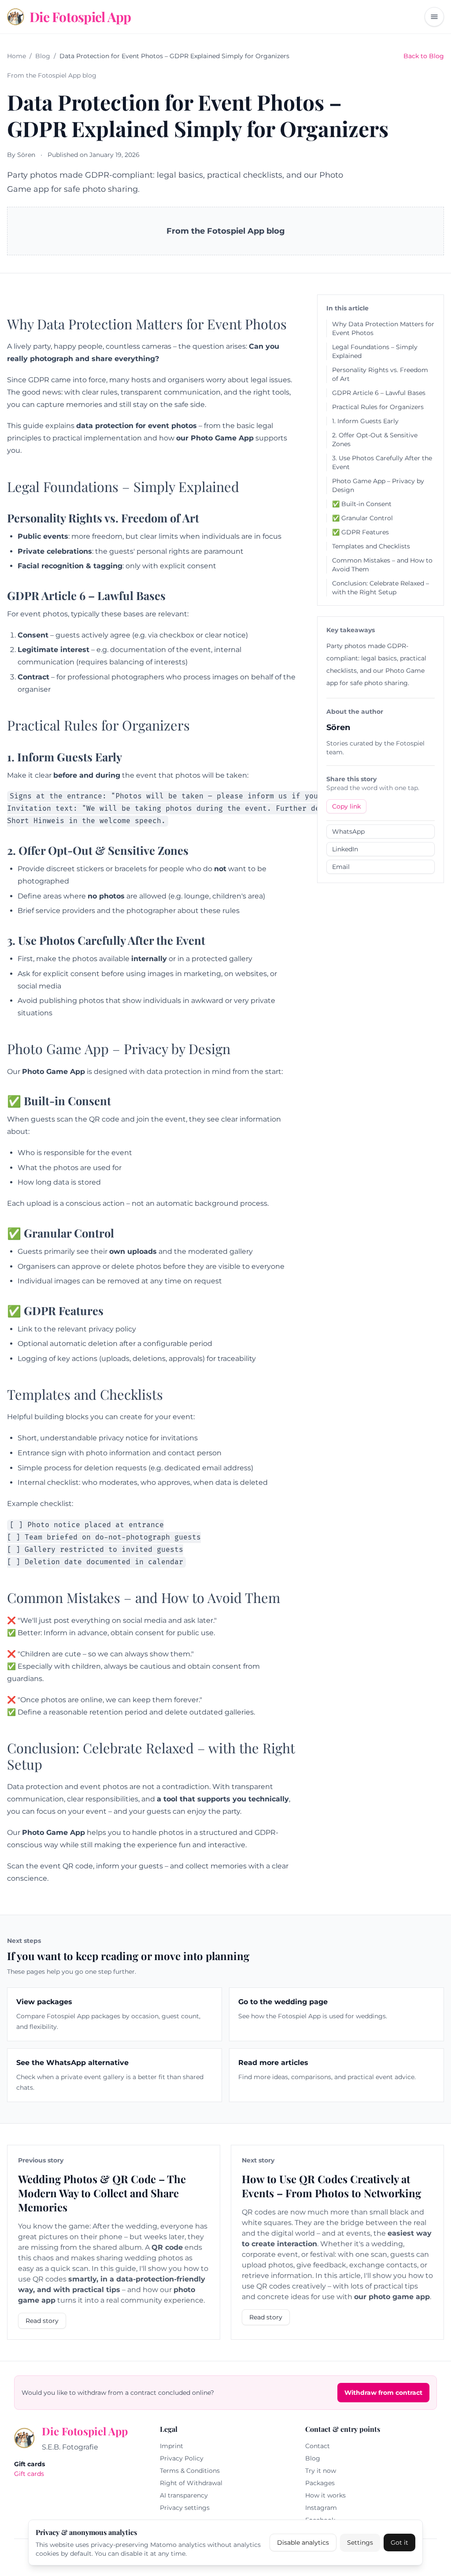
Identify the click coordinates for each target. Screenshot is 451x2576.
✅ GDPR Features (360, 532)
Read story (42, 2321)
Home (17, 56)
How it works (325, 2495)
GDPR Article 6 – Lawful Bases (379, 393)
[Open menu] (434, 17)
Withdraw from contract (383, 2393)
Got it (399, 2542)
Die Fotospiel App (85, 2431)
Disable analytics (303, 2542)
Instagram (321, 2508)
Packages (320, 2483)
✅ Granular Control (362, 518)
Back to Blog (424, 56)
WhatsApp (348, 831)
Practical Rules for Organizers (378, 407)
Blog (43, 56)
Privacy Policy (182, 2458)
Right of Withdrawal (191, 2483)
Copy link (346, 806)
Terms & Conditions (190, 2471)
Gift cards (29, 2474)
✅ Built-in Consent (362, 504)
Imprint (172, 2446)
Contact (318, 2446)
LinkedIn (345, 849)
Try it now (321, 2471)
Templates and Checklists (371, 546)
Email (341, 867)
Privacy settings (185, 2508)
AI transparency (184, 2495)
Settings (360, 2542)
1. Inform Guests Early (365, 421)
